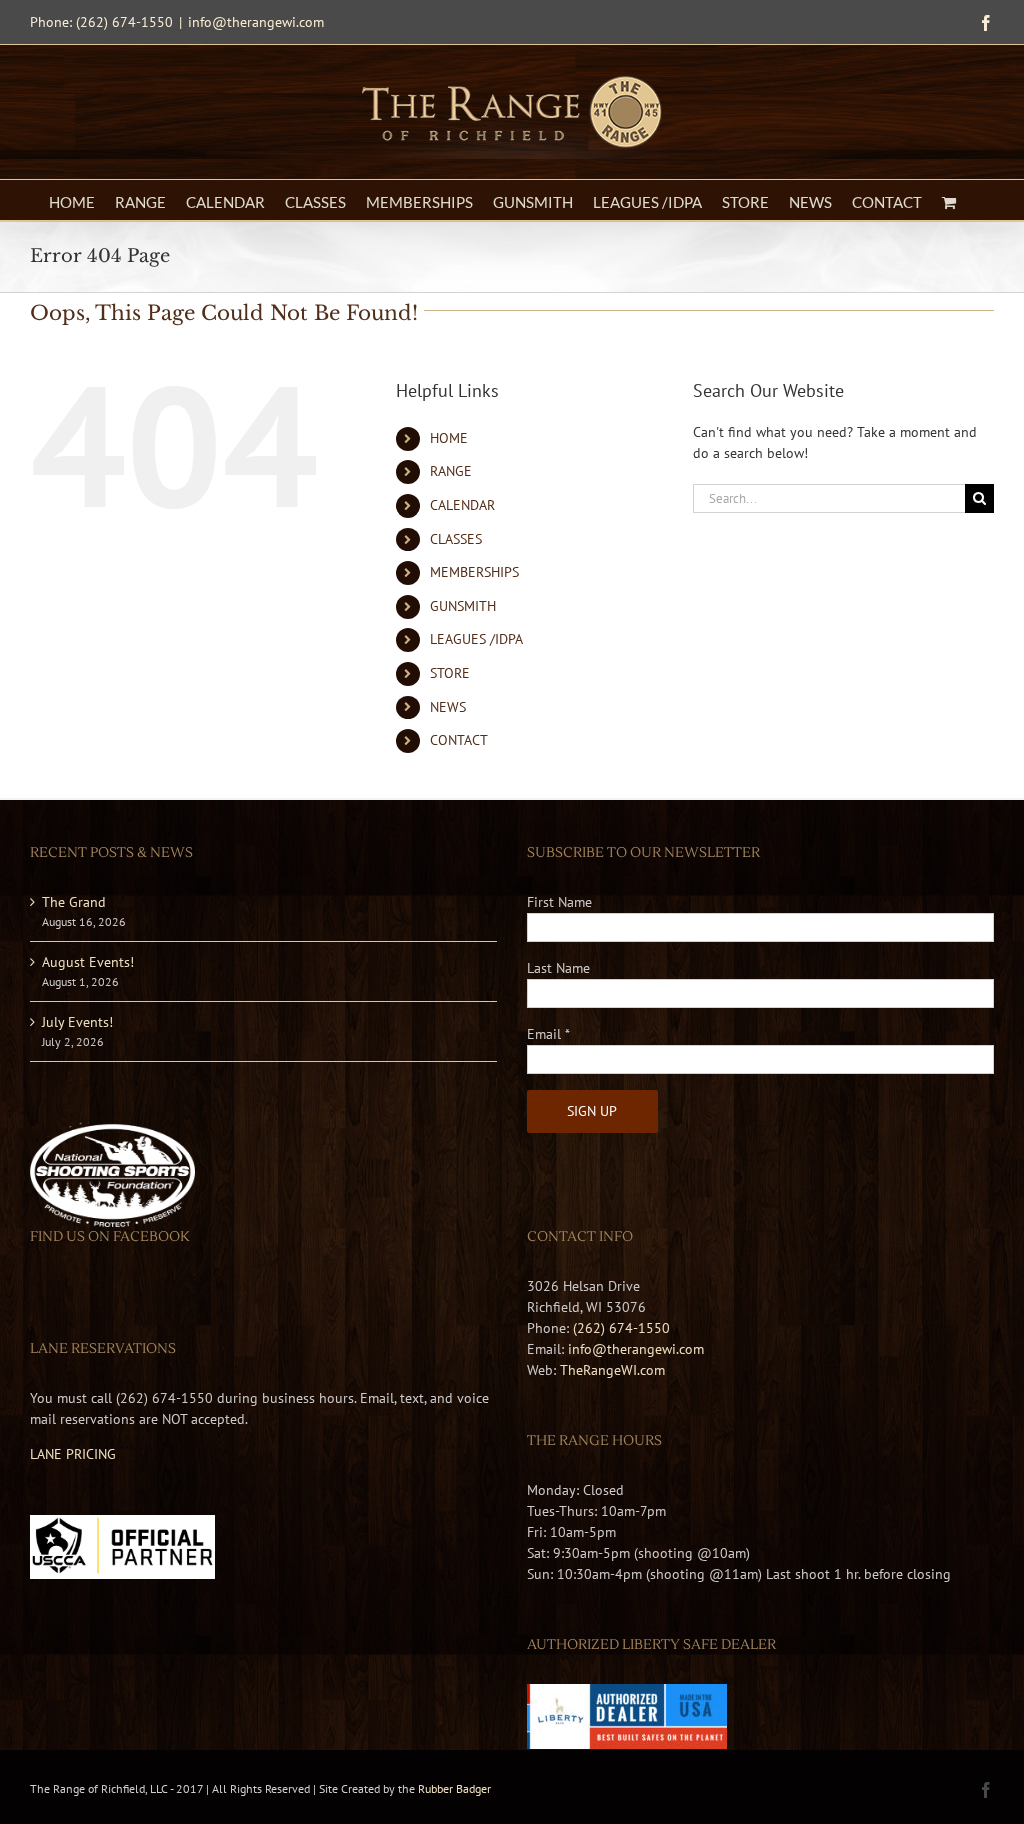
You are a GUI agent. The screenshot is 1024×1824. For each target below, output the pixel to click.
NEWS (448, 707)
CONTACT (459, 740)
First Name (559, 902)
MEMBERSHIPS (474, 572)
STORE (450, 673)
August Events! (88, 962)
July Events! (77, 1022)
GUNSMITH (463, 606)
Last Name (558, 968)
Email (548, 1034)
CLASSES (456, 539)
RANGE (451, 471)
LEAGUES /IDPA (476, 639)
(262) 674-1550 (621, 1328)
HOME (449, 438)
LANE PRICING (73, 1454)
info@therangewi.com (256, 22)
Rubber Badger (454, 1788)
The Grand (74, 902)
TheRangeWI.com (612, 1370)
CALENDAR (462, 505)
